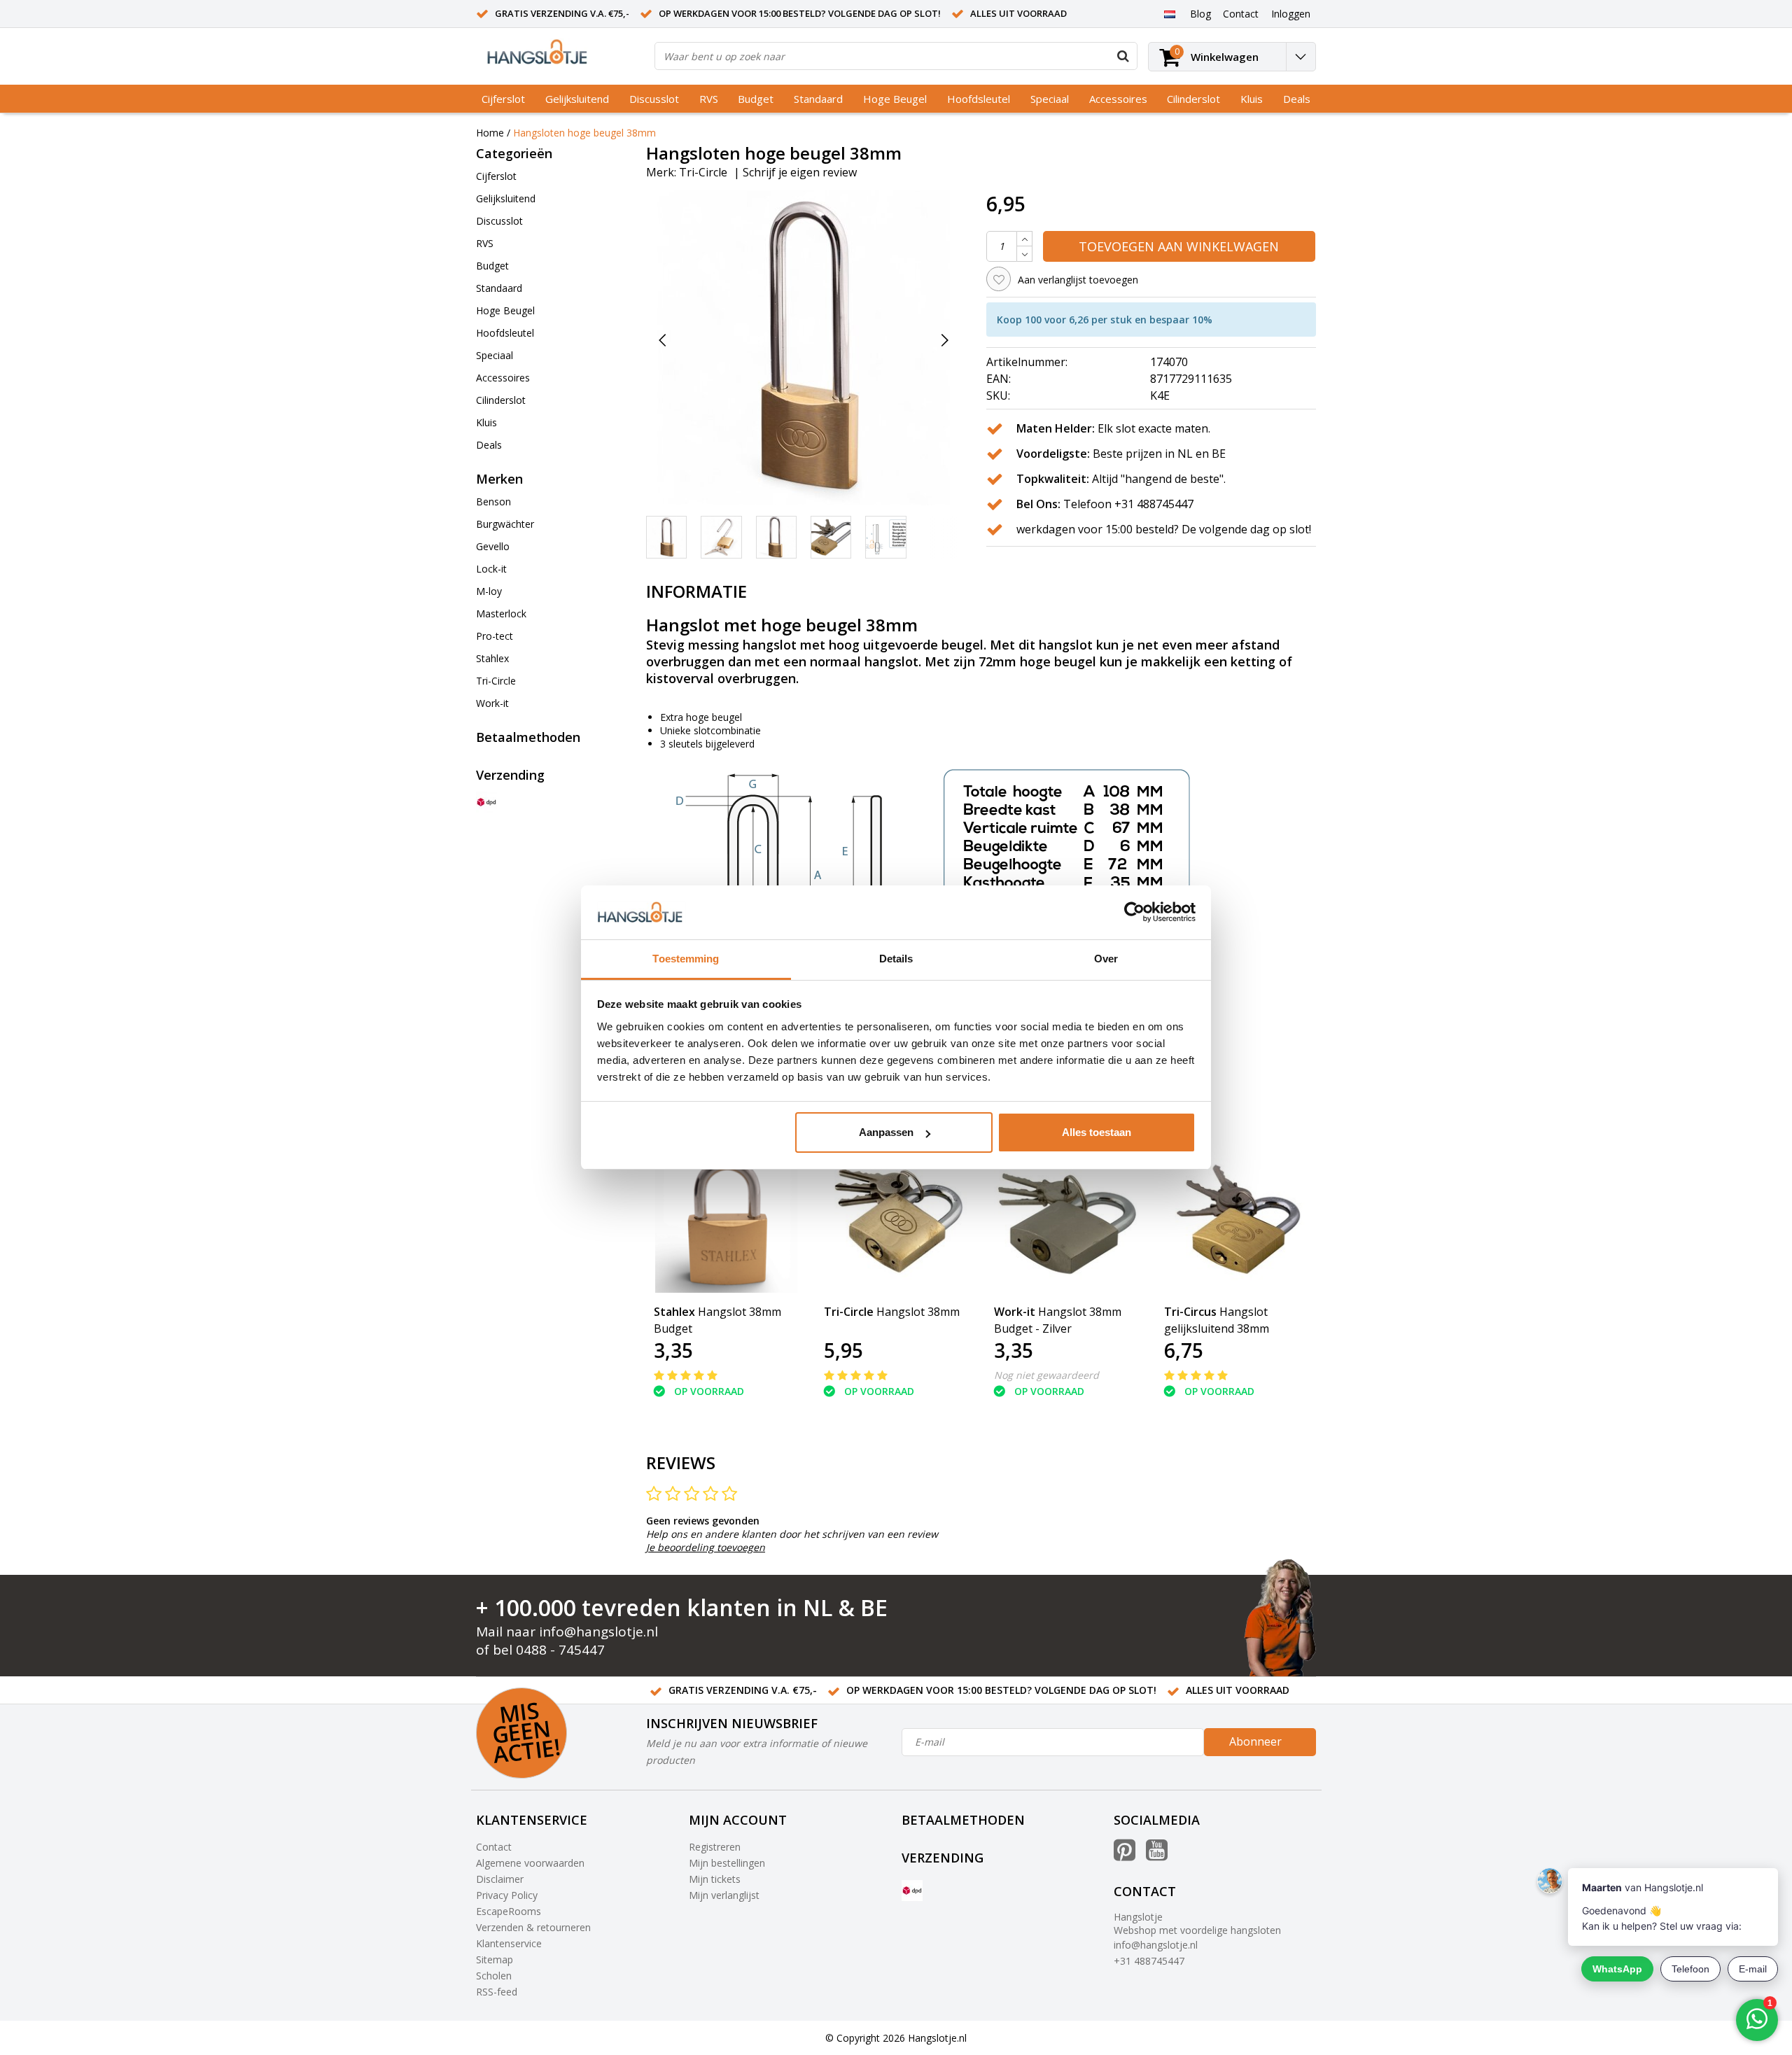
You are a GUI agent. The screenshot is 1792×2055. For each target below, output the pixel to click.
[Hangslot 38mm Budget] (726, 1220)
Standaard (818, 99)
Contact (494, 1847)
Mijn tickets (715, 1879)
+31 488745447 (1149, 1961)
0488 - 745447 (560, 1650)
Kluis (1252, 99)
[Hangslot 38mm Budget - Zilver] (1066, 1220)
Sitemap (495, 1959)
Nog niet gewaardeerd (1046, 1375)
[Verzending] (486, 802)
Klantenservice (509, 1943)
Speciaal (1050, 99)
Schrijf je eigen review (800, 172)
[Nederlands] (1169, 13)
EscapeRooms (509, 1911)
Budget (756, 99)
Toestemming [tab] (686, 959)
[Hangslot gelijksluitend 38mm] (1237, 1220)
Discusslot (654, 99)
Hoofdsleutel (979, 99)
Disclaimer (500, 1879)
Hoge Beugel (895, 99)
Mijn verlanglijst (724, 1895)
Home (490, 133)
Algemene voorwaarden (530, 1863)
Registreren (715, 1847)
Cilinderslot (1193, 99)
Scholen (494, 1976)
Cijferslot (503, 99)
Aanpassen (886, 1132)
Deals (1297, 99)
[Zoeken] (1123, 56)
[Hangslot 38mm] (896, 1220)
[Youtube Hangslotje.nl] (1157, 1855)
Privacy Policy (507, 1895)
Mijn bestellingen (727, 1863)
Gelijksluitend (577, 99)
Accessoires (1118, 99)
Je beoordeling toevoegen (706, 1547)
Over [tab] (1106, 959)
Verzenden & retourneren (533, 1927)
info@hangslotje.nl (598, 1632)
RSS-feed (497, 1992)
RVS (709, 99)
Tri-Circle (703, 172)
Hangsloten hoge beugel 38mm (584, 133)
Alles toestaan (1097, 1132)
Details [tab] (896, 959)
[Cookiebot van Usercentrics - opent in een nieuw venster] (1134, 913)
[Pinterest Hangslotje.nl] (1125, 1855)
